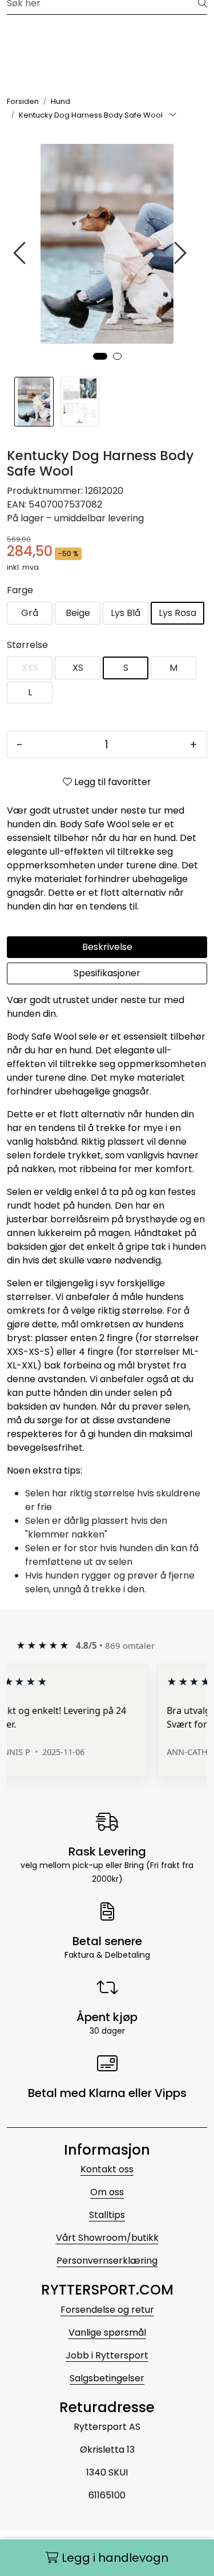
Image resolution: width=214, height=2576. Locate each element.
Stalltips (107, 2215)
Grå (30, 613)
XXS (30, 668)
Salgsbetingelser (107, 2378)
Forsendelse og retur (107, 2310)
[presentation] (21, 253)
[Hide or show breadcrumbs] (173, 115)
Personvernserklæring (107, 2261)
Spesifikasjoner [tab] (107, 973)
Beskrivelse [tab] (107, 947)
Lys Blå (126, 613)
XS (78, 668)
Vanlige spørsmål (107, 2333)
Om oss (107, 2192)
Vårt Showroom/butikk (107, 2238)
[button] (100, 356)
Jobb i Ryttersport (107, 2355)
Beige (78, 613)
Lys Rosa (177, 613)
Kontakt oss (107, 2169)
